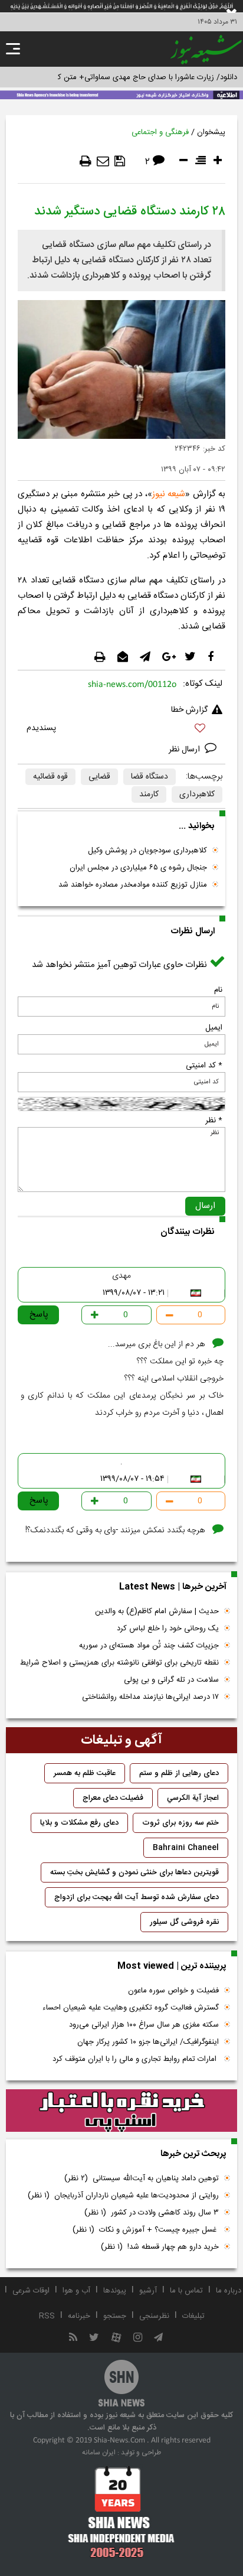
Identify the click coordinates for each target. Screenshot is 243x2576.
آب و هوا (76, 2291)
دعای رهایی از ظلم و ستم (179, 1773)
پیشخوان (211, 132)
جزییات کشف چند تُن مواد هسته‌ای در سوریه (149, 1646)
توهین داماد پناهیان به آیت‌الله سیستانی (142, 2178)
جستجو (115, 2316)
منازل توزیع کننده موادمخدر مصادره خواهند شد (133, 885)
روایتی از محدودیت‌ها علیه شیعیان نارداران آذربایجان (123, 2196)
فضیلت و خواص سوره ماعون (173, 1991)
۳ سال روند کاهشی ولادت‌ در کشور (152, 2213)
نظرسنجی (154, 2316)
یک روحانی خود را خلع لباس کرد (168, 1629)
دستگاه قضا (150, 777)
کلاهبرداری (197, 794)
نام (218, 990)
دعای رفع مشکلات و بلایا (79, 1823)
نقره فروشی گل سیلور (184, 1922)
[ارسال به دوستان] (103, 161)
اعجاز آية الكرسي (193, 1798)
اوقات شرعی (31, 2291)
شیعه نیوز (169, 494)
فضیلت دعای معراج (113, 1798)
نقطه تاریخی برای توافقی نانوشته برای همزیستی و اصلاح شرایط (119, 1663)
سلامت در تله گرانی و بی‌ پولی (171, 1680)
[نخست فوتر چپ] (121, 2512)
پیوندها (115, 2291)
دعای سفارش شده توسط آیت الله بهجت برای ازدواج (137, 1897)
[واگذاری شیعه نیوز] (121, 94)
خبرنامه (79, 2316)
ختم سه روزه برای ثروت (180, 1823)
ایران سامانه (99, 2453)
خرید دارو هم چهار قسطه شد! (160, 2247)
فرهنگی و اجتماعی (160, 132)
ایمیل (214, 1028)
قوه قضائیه (50, 777)
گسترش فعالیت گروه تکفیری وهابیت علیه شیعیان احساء (131, 2008)
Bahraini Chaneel (186, 1848)
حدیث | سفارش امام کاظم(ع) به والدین (157, 1611)
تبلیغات (193, 2316)
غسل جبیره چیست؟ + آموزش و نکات (146, 2230)
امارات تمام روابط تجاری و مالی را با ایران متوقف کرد (136, 2059)
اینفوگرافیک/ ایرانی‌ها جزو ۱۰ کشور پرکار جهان (148, 2042)
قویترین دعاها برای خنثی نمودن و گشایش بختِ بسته (134, 1872)
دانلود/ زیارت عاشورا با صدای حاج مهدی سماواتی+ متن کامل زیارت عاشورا (121, 77)
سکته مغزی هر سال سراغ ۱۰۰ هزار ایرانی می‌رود (144, 2025)
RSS (47, 2316)
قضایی (99, 777)
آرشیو (148, 2291)
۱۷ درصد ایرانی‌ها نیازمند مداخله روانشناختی (150, 1697)
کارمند (149, 794)
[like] (121, 730)
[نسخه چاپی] (86, 161)
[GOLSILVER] (121, 2111)
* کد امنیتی (204, 1066)
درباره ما (229, 2291)
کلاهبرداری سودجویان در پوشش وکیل (147, 851)
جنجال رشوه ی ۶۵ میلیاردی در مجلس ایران (138, 868)
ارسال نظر (185, 750)
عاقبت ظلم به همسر (85, 1773)
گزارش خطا (189, 710)
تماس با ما (186, 2291)
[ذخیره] (120, 161)
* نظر (214, 1121)
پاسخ (39, 1315)
